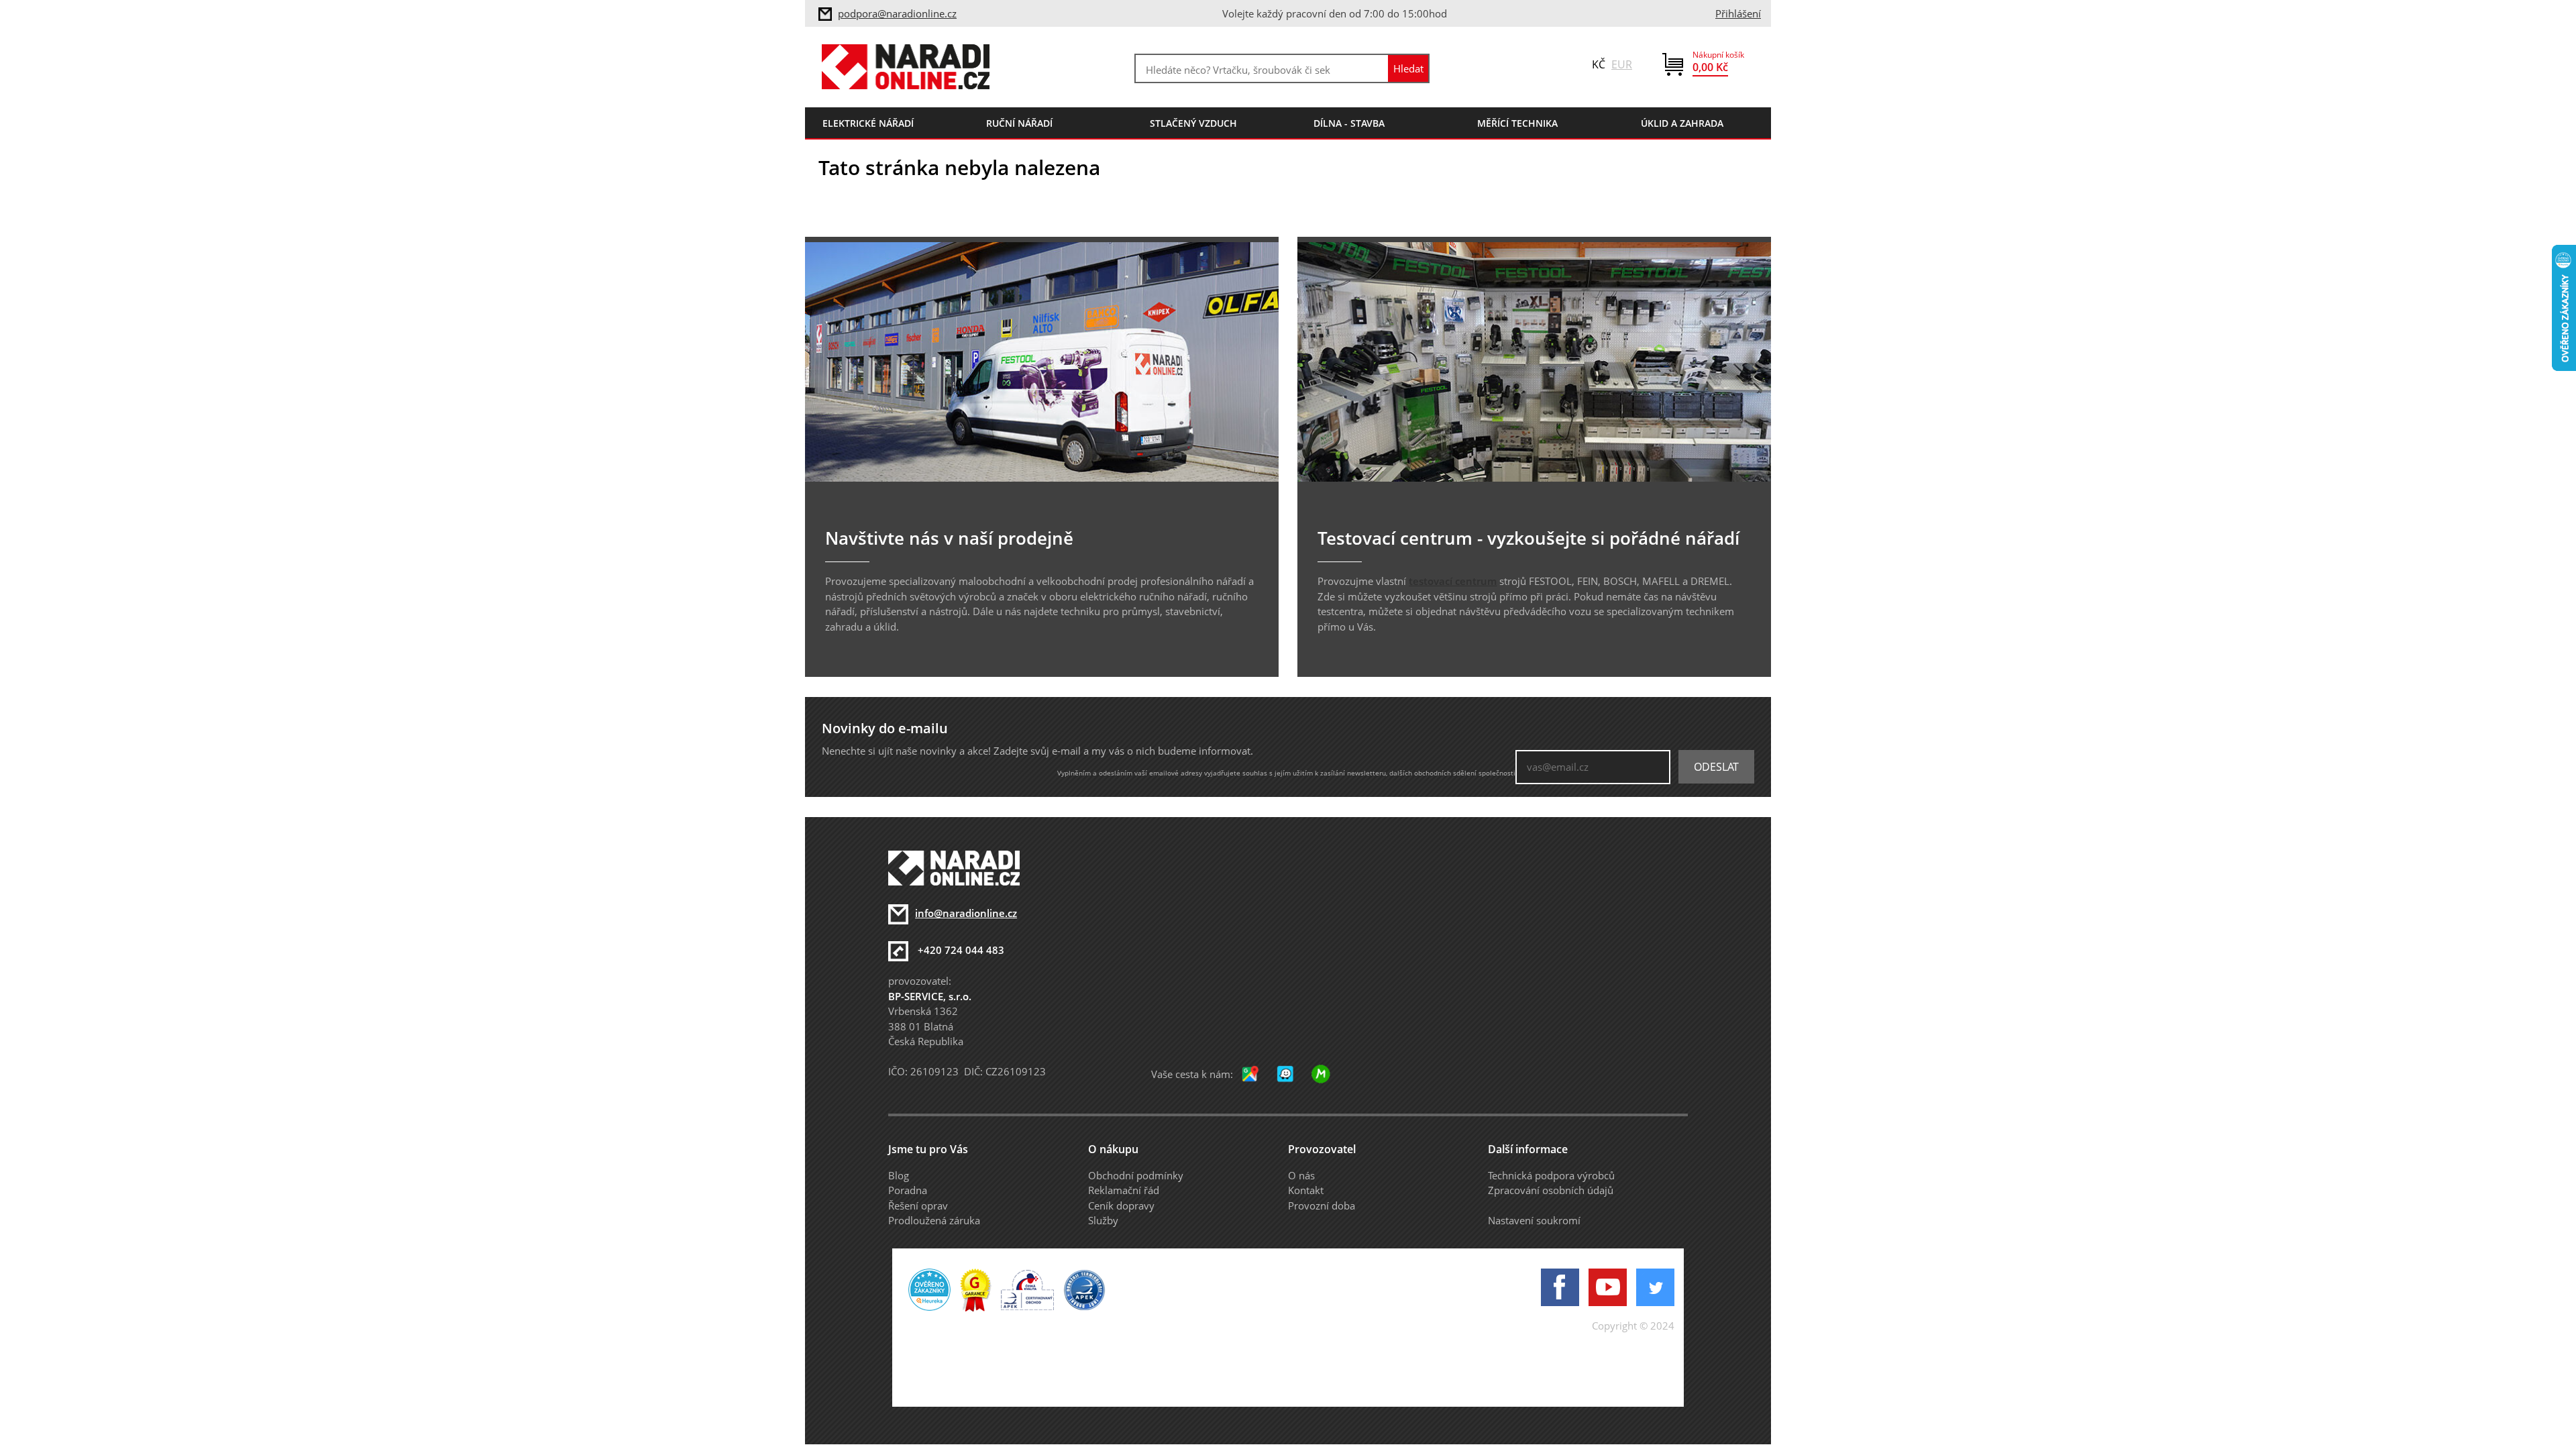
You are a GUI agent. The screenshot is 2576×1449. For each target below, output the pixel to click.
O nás (1301, 1175)
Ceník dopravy (1121, 1205)
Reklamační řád (1124, 1190)
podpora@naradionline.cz (897, 13)
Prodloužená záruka (934, 1220)
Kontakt (1306, 1190)
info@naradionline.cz (966, 913)
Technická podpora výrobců (1551, 1175)
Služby (1103, 1220)
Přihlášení (1738, 13)
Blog (899, 1175)
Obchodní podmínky (1136, 1175)
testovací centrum (1453, 581)
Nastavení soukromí (1534, 1220)
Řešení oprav (918, 1205)
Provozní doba (1322, 1205)
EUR (1622, 64)
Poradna (908, 1190)
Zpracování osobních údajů (1551, 1190)
